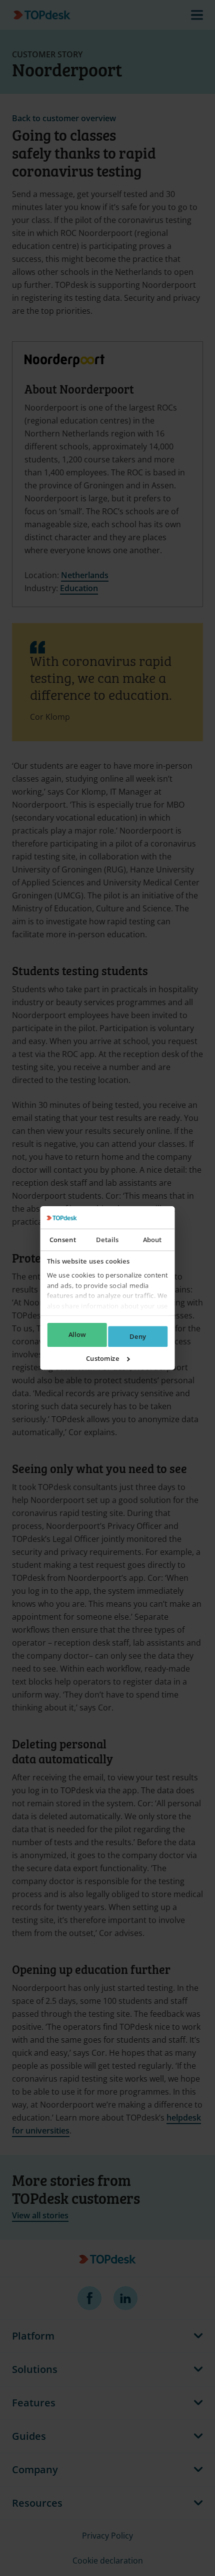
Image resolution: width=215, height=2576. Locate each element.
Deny (138, 1336)
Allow (77, 1335)
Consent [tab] (63, 1240)
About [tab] (152, 1240)
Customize (103, 1358)
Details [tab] (107, 1240)
